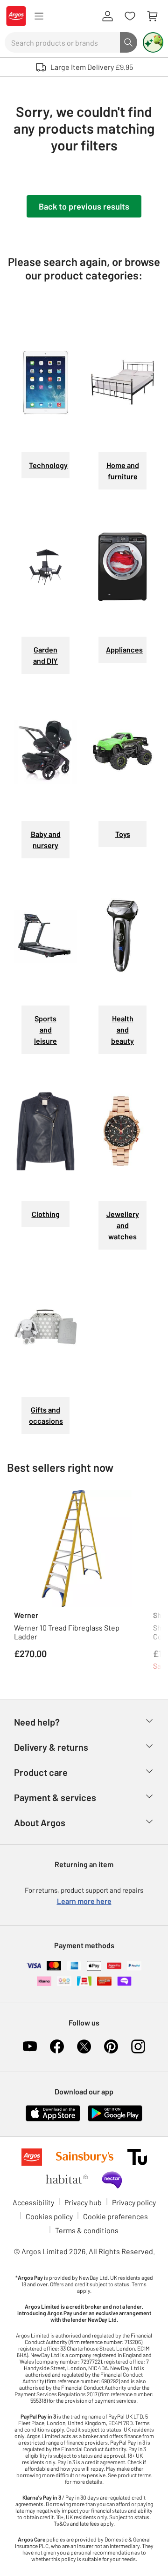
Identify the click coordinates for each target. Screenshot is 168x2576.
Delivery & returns (51, 1747)
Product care (41, 1772)
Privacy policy (134, 2202)
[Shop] (39, 16)
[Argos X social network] (84, 2046)
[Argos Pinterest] (111, 2046)
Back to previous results (84, 206)
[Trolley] (152, 16)
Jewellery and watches (123, 1225)
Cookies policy (49, 2216)
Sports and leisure (45, 1030)
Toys (123, 834)
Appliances (124, 649)
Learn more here (84, 1901)
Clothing (46, 1214)
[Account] (107, 16)
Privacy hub (83, 2202)
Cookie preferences (115, 2216)
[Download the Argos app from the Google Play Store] (115, 2112)
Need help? (37, 1722)
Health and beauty (122, 1030)
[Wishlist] (130, 16)
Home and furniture (123, 471)
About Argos (40, 1822)
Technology (48, 465)
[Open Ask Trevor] (153, 42)
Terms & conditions (87, 2230)
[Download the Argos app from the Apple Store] (53, 2112)
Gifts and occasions (46, 1415)
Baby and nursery (46, 839)
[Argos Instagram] (138, 2046)
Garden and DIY (45, 655)
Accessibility (33, 2202)
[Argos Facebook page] (57, 2046)
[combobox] (62, 42)
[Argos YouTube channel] (30, 2046)
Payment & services (55, 1797)
